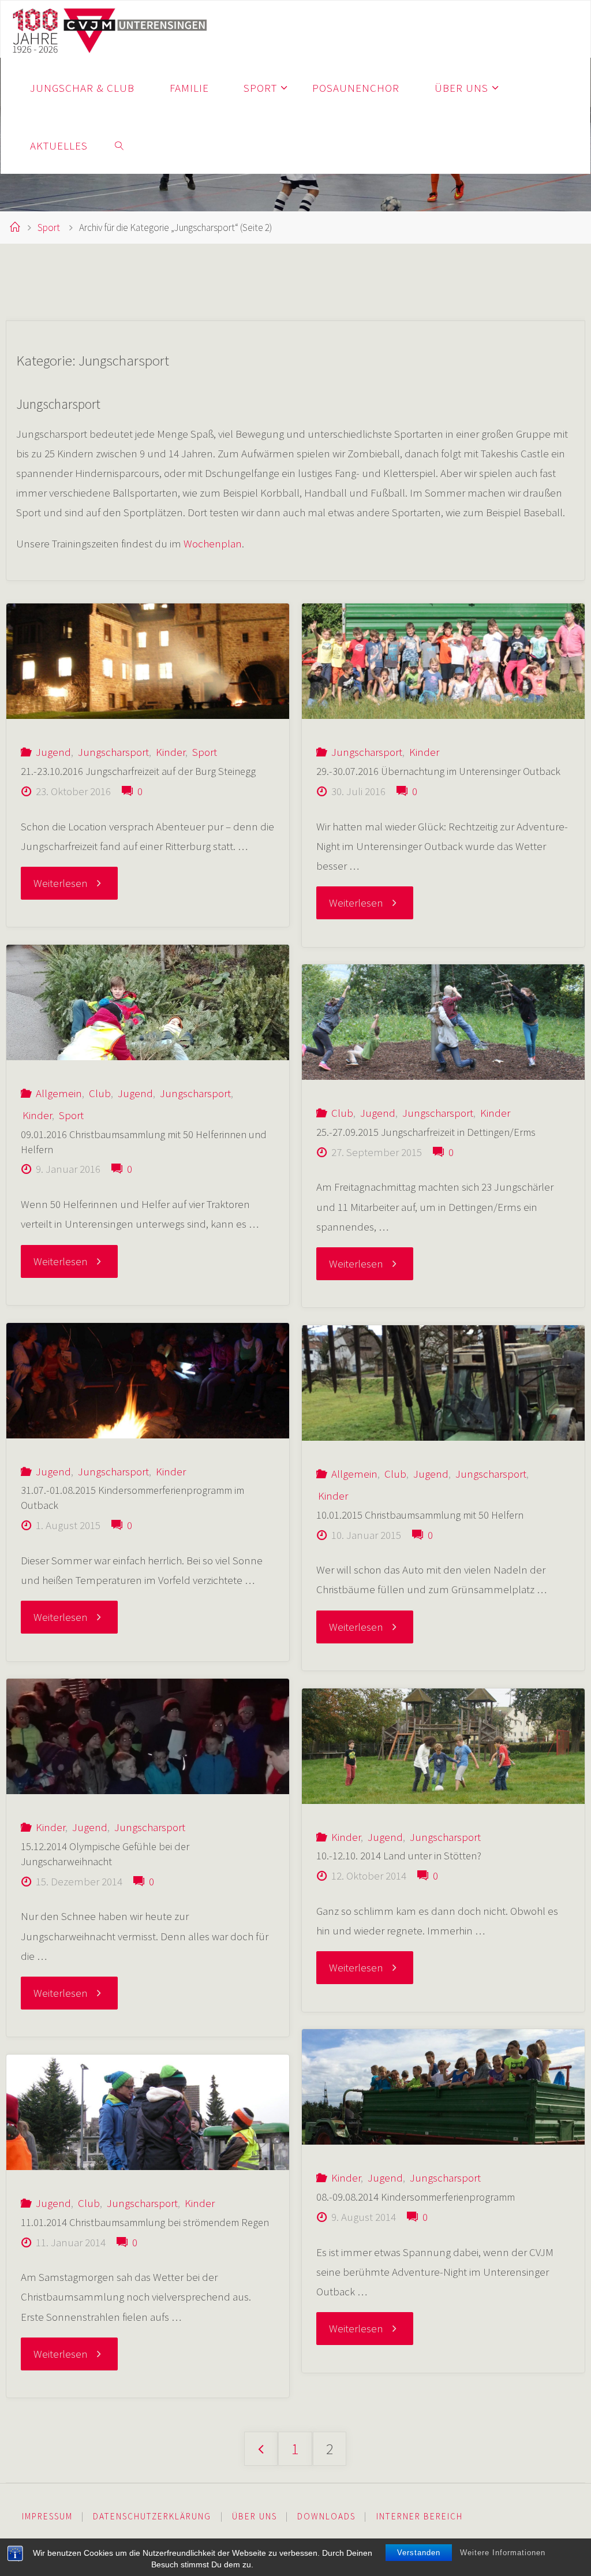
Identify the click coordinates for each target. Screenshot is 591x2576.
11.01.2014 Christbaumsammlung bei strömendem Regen (145, 2222)
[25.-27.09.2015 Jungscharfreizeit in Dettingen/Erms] (443, 1022)
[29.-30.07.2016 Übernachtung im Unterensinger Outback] (443, 661)
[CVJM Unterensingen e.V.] (110, 29)
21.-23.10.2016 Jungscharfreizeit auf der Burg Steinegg (138, 771)
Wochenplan (213, 543)
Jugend (53, 752)
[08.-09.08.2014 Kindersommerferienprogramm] (443, 2087)
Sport (49, 228)
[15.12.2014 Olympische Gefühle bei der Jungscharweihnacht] (148, 1736)
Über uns (255, 2516)
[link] (119, 145)
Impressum (47, 2516)
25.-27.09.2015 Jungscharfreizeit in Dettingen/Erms (426, 1132)
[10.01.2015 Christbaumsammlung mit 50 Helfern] (443, 1383)
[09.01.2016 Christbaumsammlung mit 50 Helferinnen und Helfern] (148, 1002)
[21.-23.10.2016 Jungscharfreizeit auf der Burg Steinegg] (148, 661)
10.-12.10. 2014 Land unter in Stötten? (399, 1856)
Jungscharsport (113, 752)
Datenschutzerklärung (152, 2516)
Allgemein (59, 1093)
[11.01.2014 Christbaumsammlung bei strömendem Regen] (148, 2112)
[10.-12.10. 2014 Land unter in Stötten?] (443, 1746)
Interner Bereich (420, 2516)
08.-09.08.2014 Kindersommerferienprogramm (417, 2197)
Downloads (326, 2516)
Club (100, 1093)
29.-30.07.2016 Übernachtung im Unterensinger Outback (438, 771)
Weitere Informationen (503, 2553)
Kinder (171, 752)
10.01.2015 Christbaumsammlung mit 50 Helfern (420, 1515)
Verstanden (419, 2553)
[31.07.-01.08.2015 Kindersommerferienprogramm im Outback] (148, 1381)
